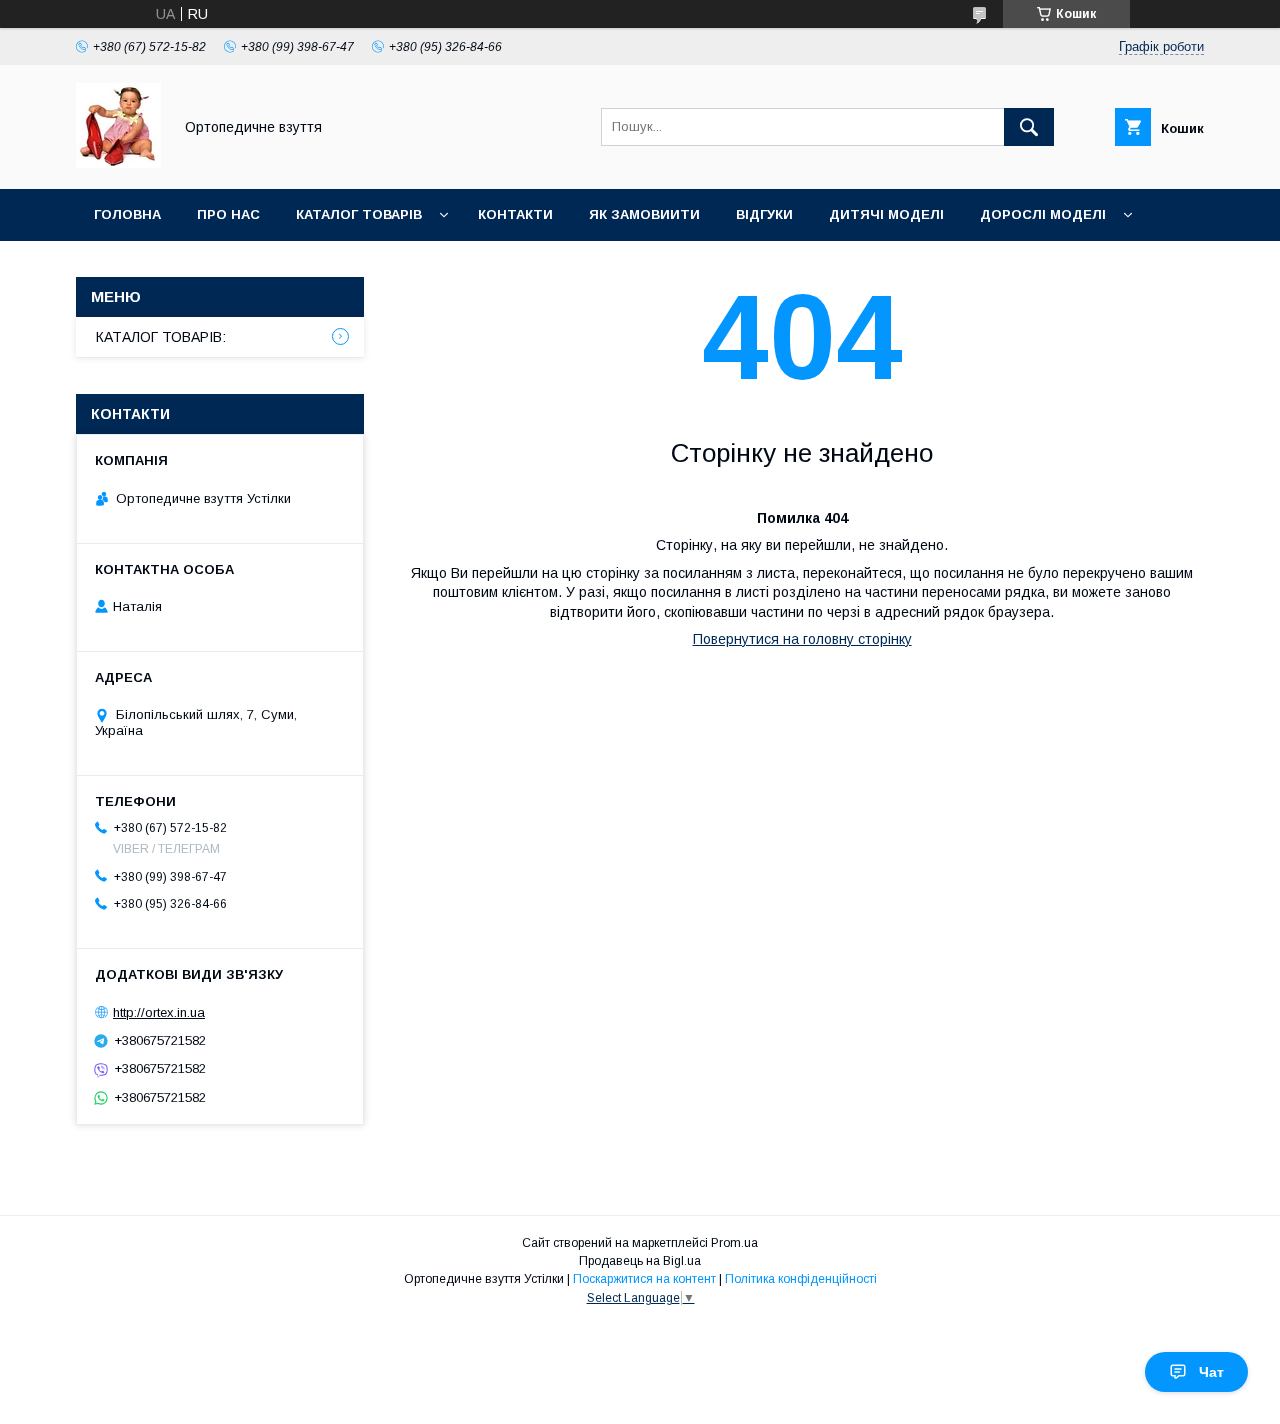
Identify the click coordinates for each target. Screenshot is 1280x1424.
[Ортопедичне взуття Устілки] (118, 163)
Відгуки (764, 214)
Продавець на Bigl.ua (640, 1261)
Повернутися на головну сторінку (802, 639)
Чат (1211, 1372)
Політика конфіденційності (801, 1279)
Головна (127, 214)
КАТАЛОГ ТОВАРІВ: (161, 337)
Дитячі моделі (886, 214)
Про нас (228, 214)
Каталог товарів (359, 214)
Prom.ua (734, 1243)
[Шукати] (1029, 127)
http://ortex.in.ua (159, 1012)
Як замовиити (644, 214)
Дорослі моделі (1043, 214)
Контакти (515, 214)
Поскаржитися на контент (644, 1279)
